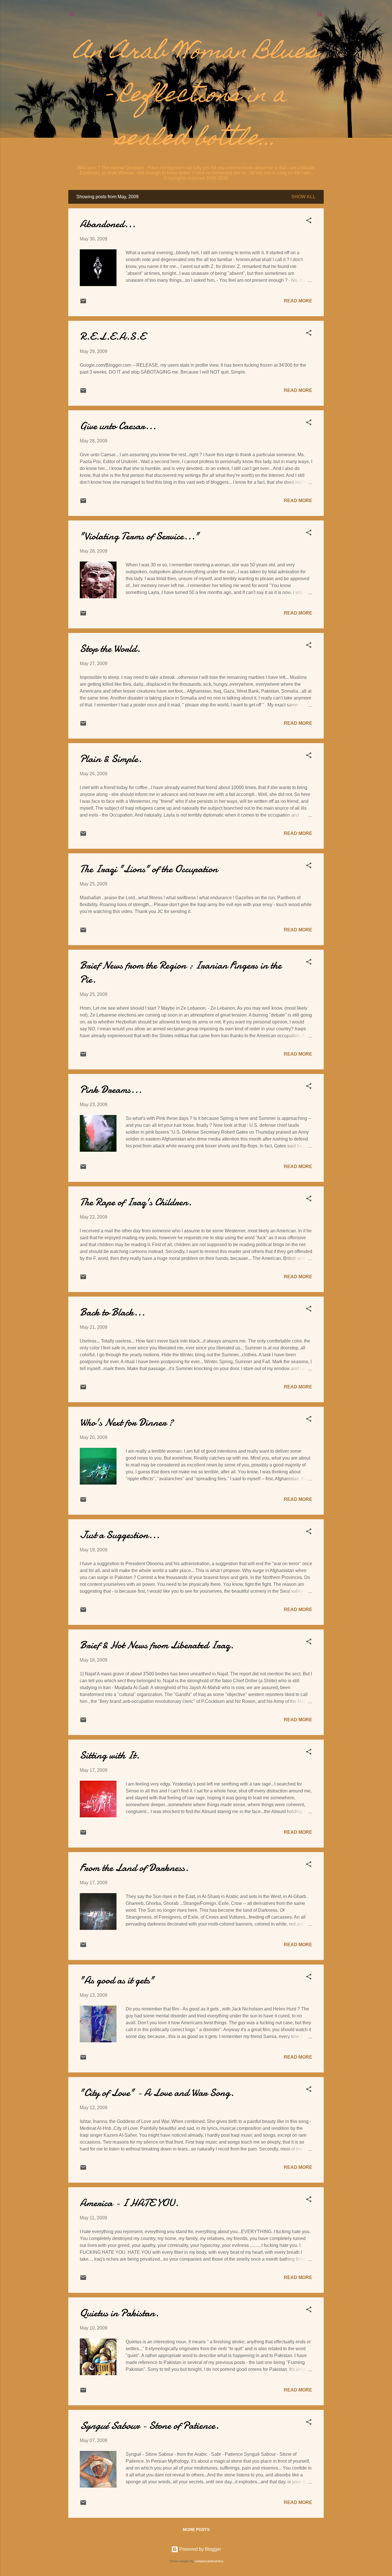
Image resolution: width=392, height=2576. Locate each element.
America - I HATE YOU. (129, 2203)
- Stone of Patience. (149, 2426)
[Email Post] (83, 303)
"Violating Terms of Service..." (139, 536)
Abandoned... (108, 224)
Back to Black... (112, 1312)
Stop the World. (110, 649)
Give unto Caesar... (118, 426)
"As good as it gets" (117, 1980)
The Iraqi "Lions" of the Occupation (149, 869)
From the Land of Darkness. (134, 1868)
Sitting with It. (110, 1755)
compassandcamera (209, 2561)
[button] (309, 221)
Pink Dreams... (111, 1090)
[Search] (320, 16)
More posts (196, 2530)
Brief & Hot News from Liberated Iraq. (157, 1645)
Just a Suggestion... (120, 1535)
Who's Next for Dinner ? (127, 1422)
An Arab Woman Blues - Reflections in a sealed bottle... (196, 96)
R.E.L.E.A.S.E (112, 336)
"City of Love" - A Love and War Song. (157, 2093)
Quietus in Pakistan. (119, 2313)
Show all (303, 197)
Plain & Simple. (111, 759)
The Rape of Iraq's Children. (136, 1202)
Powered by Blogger (200, 2549)
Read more (298, 301)
